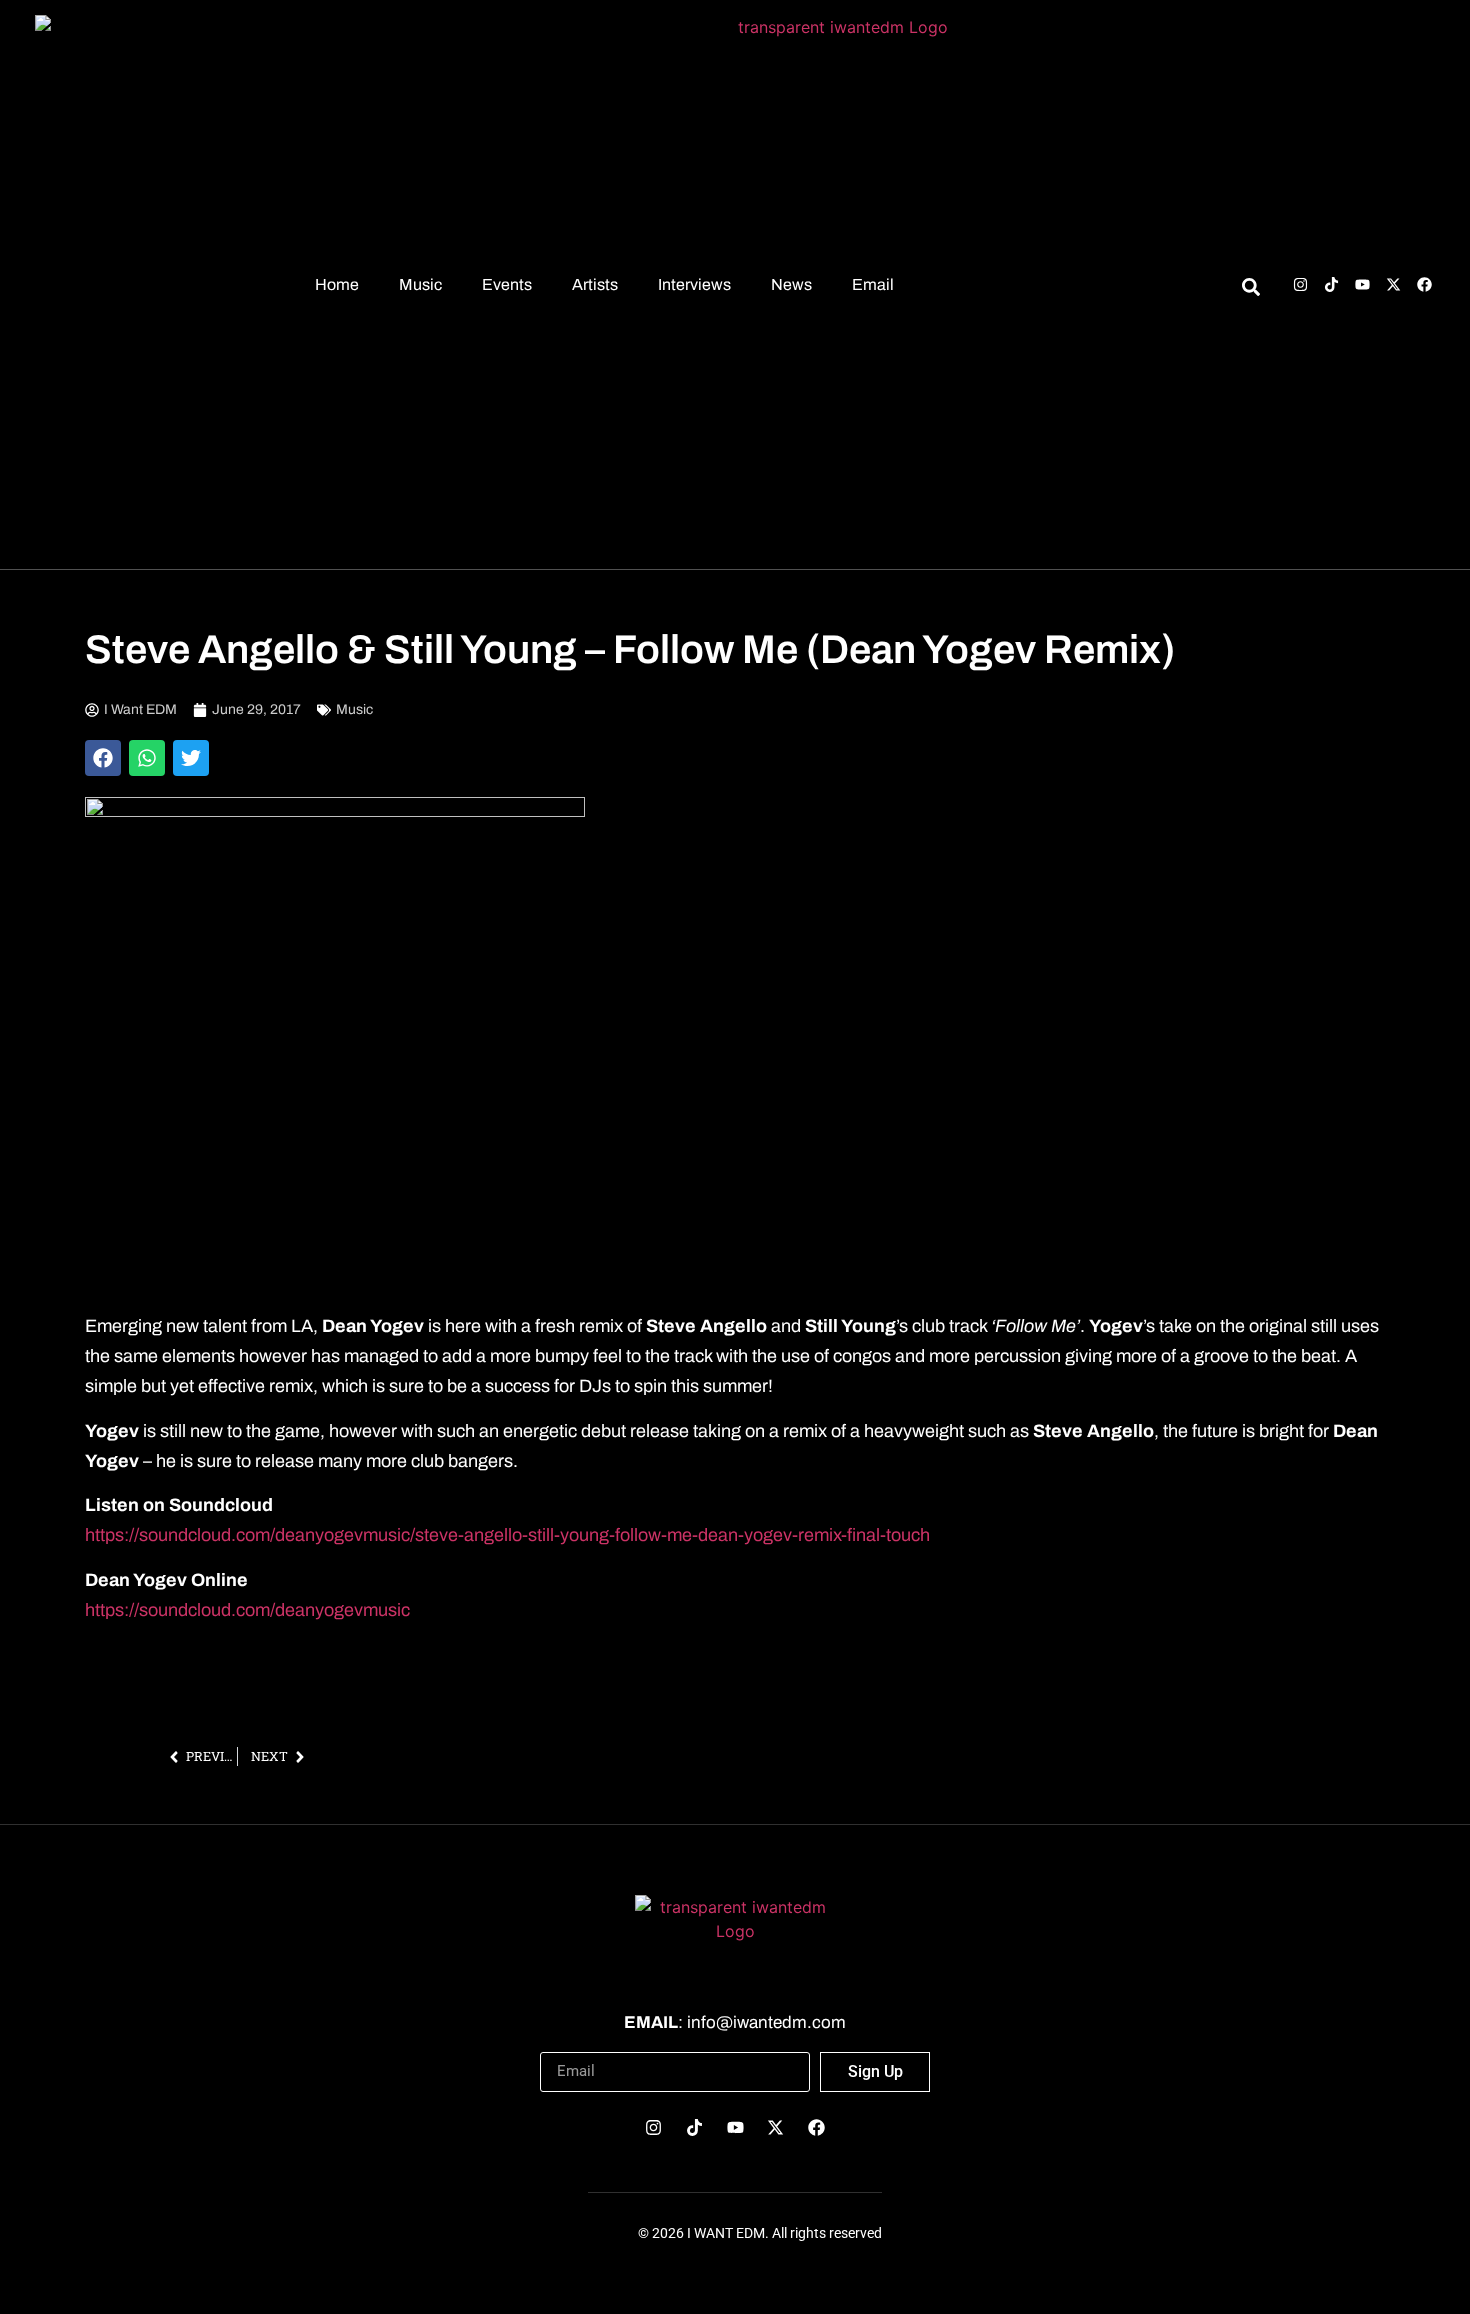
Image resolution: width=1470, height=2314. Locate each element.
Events (507, 284)
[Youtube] (1362, 284)
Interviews (694, 284)
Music (420, 284)
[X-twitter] (1393, 284)
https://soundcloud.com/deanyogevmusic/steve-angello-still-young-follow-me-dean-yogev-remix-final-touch (507, 1535)
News (791, 284)
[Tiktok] (1331, 284)
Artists (595, 284)
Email (873, 284)
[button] (103, 758)
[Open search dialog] (1250, 290)
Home (337, 284)
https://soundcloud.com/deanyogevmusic (247, 1610)
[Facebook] (1424, 284)
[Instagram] (1300, 284)
